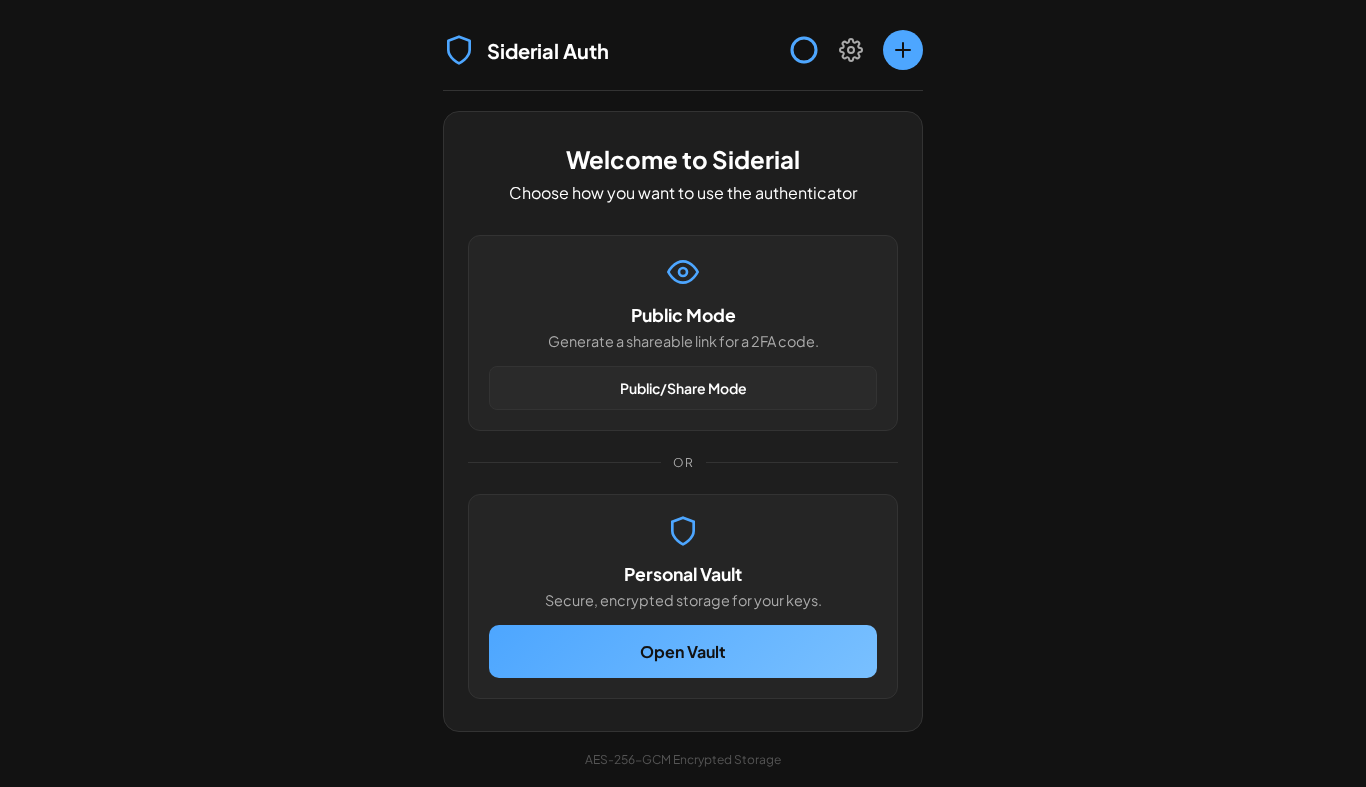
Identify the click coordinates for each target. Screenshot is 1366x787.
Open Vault (683, 651)
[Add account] (903, 50)
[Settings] (851, 50)
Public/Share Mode (683, 388)
